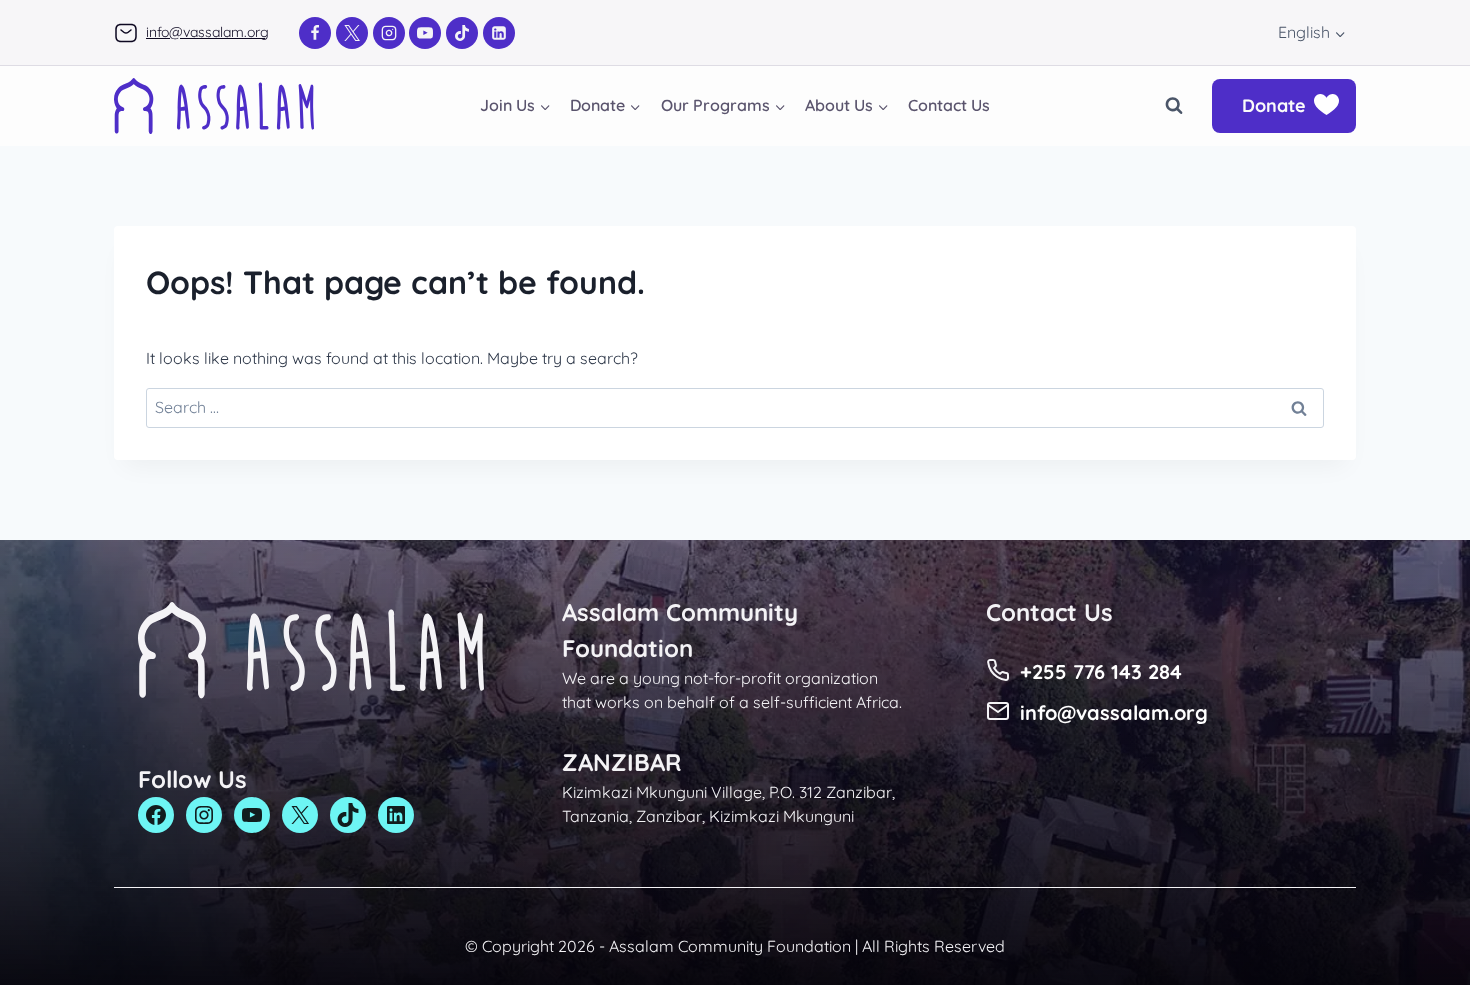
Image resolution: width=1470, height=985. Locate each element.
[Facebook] (315, 33)
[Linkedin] (499, 33)
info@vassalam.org (207, 32)
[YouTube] (425, 33)
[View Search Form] (1174, 106)
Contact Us (949, 105)
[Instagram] (389, 33)
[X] (352, 33)
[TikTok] (462, 33)
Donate (1274, 105)
